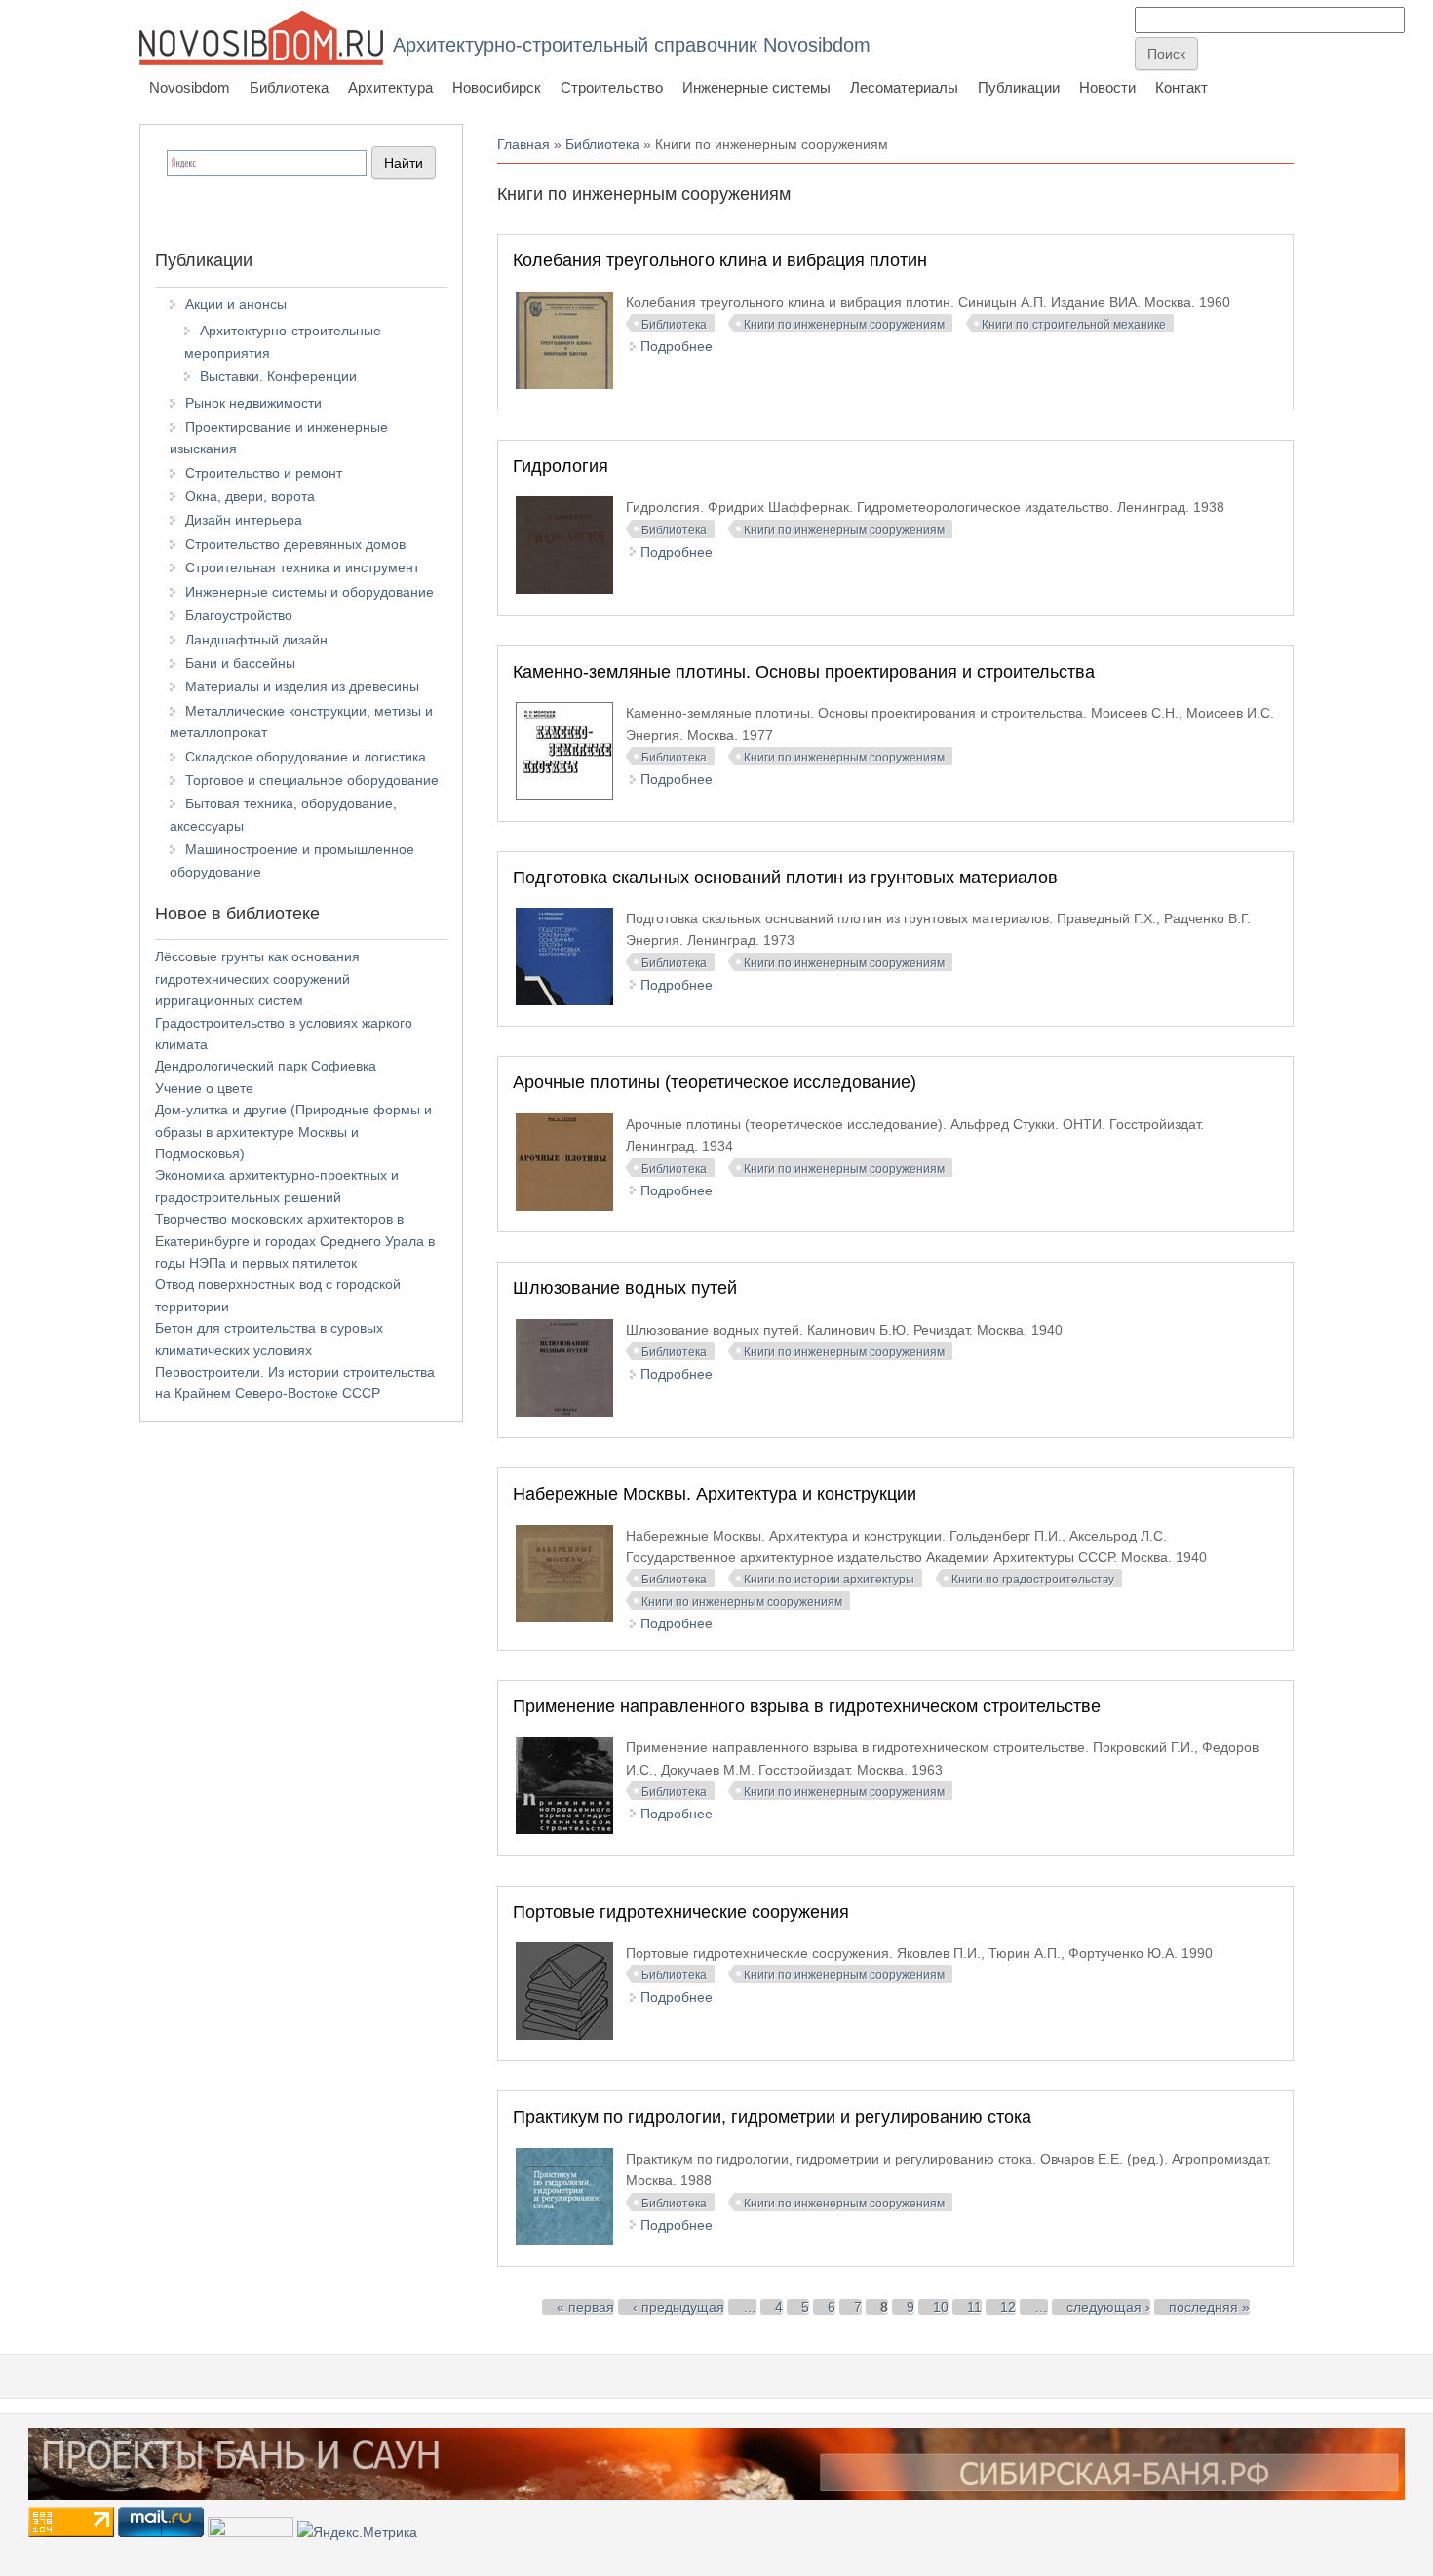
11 (974, 2307)
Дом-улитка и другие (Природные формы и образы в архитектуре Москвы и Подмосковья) (293, 1132)
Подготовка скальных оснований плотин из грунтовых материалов (785, 878)
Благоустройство (239, 615)
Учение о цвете (204, 1088)
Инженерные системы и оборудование (310, 592)
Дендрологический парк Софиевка (266, 1066)
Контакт (1181, 87)
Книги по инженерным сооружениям (844, 325)
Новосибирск (497, 87)
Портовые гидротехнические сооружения (681, 1912)
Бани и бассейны (240, 663)
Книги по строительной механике (1074, 325)
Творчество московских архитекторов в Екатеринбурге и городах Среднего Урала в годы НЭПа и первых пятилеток (295, 1241)
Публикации (1019, 87)
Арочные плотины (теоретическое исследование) (715, 1082)
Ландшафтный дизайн (256, 640)
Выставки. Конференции (278, 376)
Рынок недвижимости (253, 403)
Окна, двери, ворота (250, 496)
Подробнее (677, 346)
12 (1008, 2307)
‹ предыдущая (678, 2307)
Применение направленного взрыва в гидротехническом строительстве (807, 1706)
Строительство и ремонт (264, 473)
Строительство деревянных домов (295, 544)
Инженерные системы (756, 87)
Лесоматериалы (904, 87)
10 (941, 2307)
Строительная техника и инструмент (302, 567)
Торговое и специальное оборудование (312, 780)
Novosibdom (190, 87)
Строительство (612, 87)
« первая (585, 2307)
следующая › (1108, 2307)
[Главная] (261, 38)
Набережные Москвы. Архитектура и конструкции (715, 1494)
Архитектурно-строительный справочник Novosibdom (632, 45)
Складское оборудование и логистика (306, 757)
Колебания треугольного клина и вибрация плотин (720, 260)
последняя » (1209, 2307)
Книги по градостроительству (1033, 1580)
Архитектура (390, 87)
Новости (1107, 87)
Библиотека (289, 87)
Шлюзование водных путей (625, 1288)
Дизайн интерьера (244, 520)
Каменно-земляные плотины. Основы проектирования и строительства (804, 672)
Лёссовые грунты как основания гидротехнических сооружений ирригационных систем (257, 978)
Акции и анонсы (236, 304)
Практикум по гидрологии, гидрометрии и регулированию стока (772, 2117)
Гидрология (561, 466)
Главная (523, 144)
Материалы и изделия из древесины (302, 686)
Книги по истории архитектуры (829, 1580)
